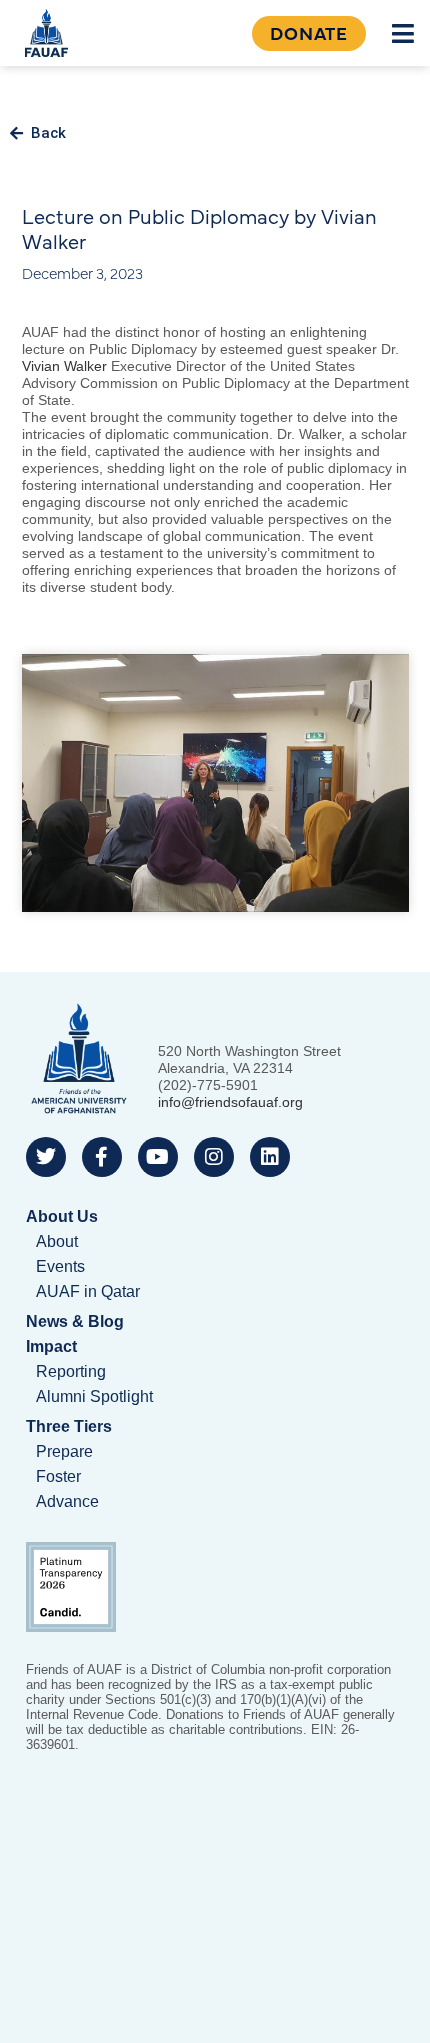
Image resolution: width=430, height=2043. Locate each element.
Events (60, 1266)
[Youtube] (158, 1157)
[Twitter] (46, 1157)
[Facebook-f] (102, 1157)
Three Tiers (69, 1426)
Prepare (64, 1451)
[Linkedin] (270, 1157)
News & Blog (75, 1321)
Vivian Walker (64, 366)
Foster (58, 1476)
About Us (62, 1216)
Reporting (71, 1371)
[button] (403, 33)
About (57, 1241)
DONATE (309, 32)
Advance (67, 1501)
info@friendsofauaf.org (230, 1102)
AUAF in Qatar (88, 1291)
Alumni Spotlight (94, 1396)
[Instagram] (214, 1157)
